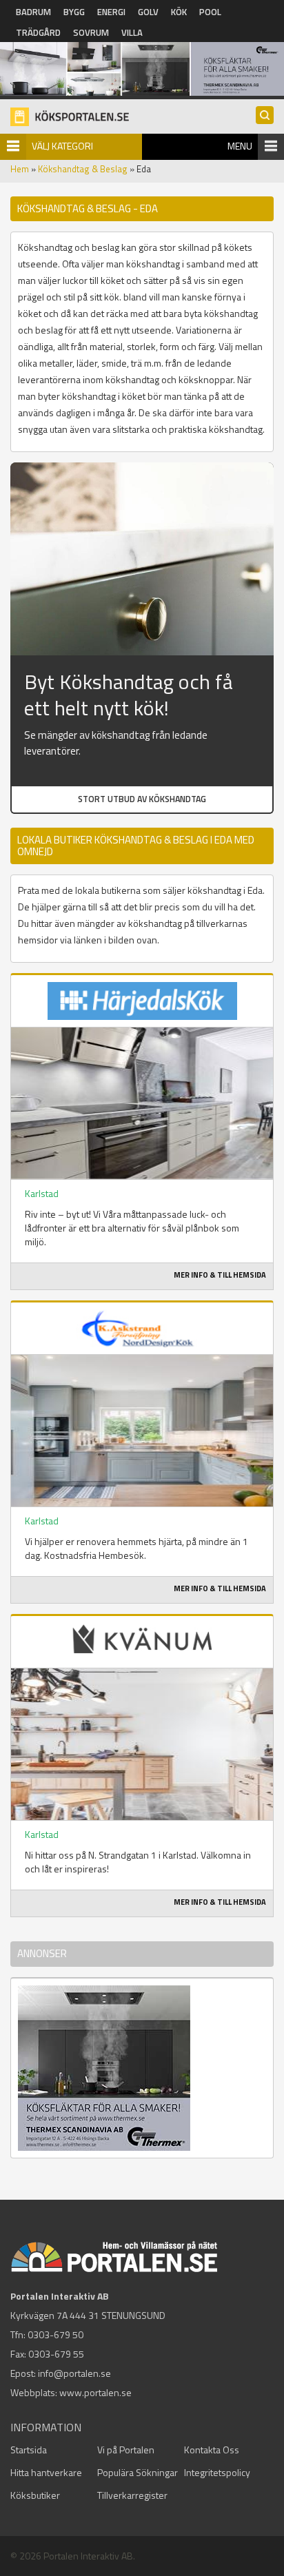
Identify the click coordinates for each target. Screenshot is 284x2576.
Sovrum (91, 32)
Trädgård (38, 32)
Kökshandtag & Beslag (83, 169)
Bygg (74, 12)
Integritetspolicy (217, 2472)
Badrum (33, 12)
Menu (240, 146)
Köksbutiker (35, 2495)
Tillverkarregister (132, 2495)
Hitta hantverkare (46, 2472)
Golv (148, 12)
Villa (132, 32)
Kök (179, 12)
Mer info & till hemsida (220, 1275)
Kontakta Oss (212, 2450)
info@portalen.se (74, 2373)
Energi (111, 12)
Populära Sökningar (138, 2472)
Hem (20, 169)
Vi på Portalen (126, 2450)
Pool (210, 12)
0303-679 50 (55, 2334)
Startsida (29, 2450)
